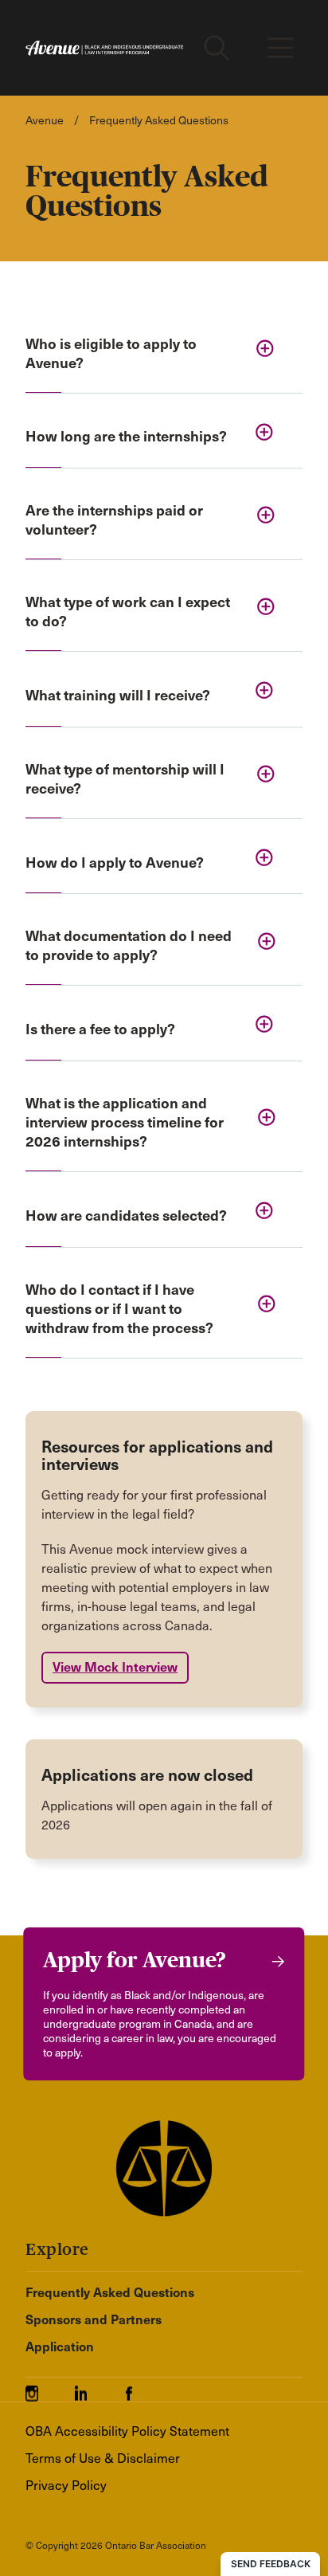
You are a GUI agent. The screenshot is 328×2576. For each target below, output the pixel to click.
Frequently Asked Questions (110, 2293)
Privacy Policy (66, 2486)
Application (60, 2347)
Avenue (45, 121)
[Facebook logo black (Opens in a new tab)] (139, 2388)
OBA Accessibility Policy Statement (127, 2431)
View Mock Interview (115, 1667)
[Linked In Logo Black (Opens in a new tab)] (98, 2388)
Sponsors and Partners (94, 2320)
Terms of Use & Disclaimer (103, 2458)
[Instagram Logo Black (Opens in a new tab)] (50, 2388)
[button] (164, 355)
